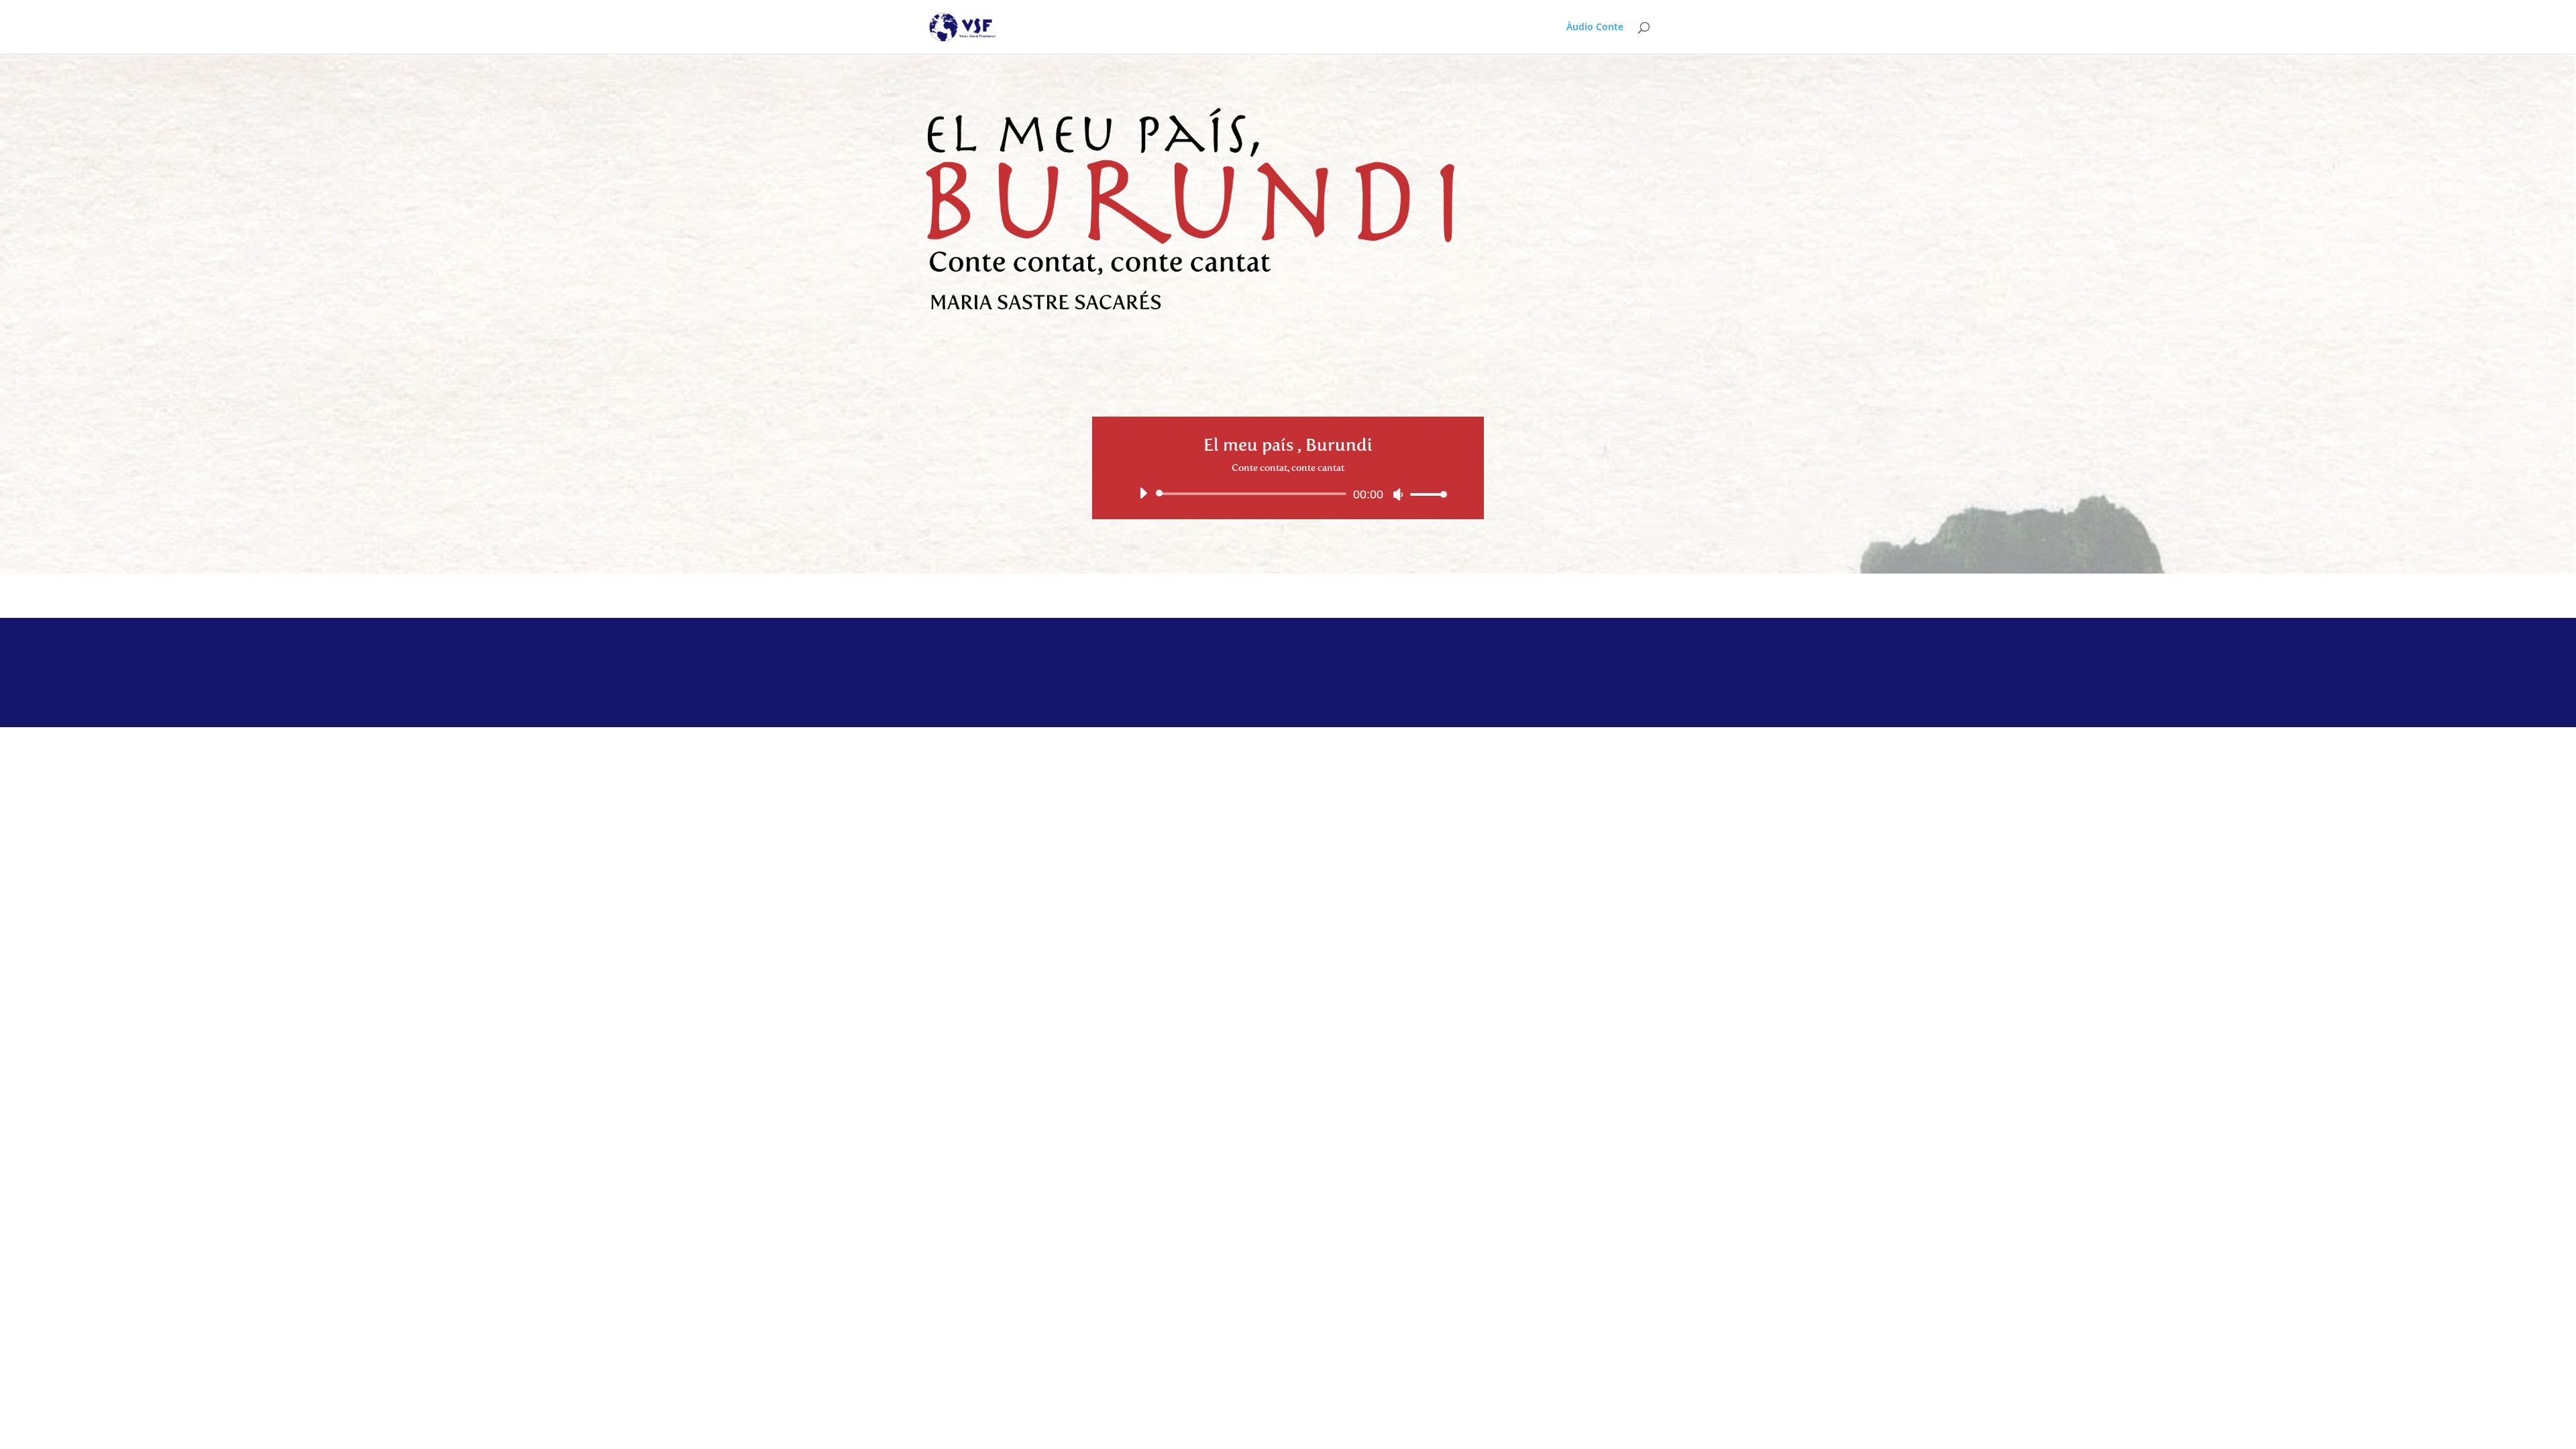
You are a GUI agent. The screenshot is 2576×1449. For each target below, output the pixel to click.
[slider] (1425, 494)
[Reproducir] (1143, 493)
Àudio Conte (1595, 28)
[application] (1288, 494)
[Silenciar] (1398, 494)
